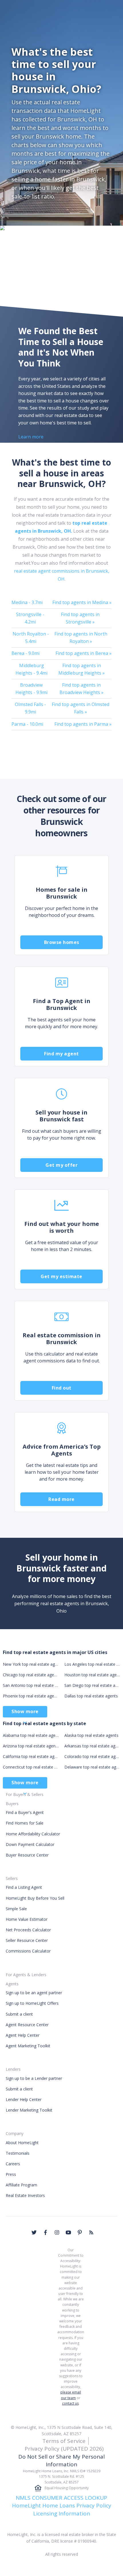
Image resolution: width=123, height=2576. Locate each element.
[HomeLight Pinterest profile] (80, 2232)
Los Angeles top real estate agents (92, 1664)
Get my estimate (61, 1276)
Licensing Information (62, 2513)
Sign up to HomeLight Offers (32, 2003)
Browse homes (62, 942)
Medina (27, 602)
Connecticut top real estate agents (31, 1767)
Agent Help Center (23, 2035)
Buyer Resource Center (27, 1855)
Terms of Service (64, 2441)
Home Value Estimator (27, 1919)
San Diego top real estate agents (92, 1685)
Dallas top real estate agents (91, 1696)
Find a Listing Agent (24, 1887)
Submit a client (19, 2014)
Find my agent (61, 1054)
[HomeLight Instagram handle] (57, 2232)
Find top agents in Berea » (84, 653)
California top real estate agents (31, 1756)
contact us (70, 2403)
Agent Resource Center (27, 2025)
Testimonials (18, 2153)
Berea (25, 653)
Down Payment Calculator (30, 1844)
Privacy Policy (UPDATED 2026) (64, 2449)
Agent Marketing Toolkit (28, 2046)
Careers (13, 2164)
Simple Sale (16, 1909)
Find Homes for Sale (25, 1823)
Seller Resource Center (27, 1940)
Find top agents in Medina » (82, 602)
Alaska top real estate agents (91, 1735)
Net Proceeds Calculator (28, 1930)
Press (11, 2174)
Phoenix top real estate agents (31, 1696)
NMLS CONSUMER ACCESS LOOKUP (61, 2498)
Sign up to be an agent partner (34, 1993)
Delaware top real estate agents (92, 1767)
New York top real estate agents (31, 1664)
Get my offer (61, 1165)
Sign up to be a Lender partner (34, 2078)
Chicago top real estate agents (31, 1675)
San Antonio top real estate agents (31, 1685)
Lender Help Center (24, 2099)
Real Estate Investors (25, 2195)
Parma (27, 724)
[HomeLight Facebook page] (45, 2232)
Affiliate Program (21, 2185)
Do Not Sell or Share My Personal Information (61, 2460)
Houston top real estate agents (92, 1675)
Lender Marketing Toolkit (29, 2110)
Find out (62, 1388)
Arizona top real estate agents (31, 1746)
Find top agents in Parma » (83, 724)
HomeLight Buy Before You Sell (35, 1898)
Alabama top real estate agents (31, 1735)
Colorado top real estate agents (92, 1756)
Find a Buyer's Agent (25, 1812)
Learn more (31, 437)
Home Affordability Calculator (33, 1834)
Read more (61, 1499)
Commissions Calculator (28, 1951)
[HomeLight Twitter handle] (34, 2232)
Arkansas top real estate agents (92, 1746)
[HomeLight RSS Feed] (91, 2232)
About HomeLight (22, 2143)
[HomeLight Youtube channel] (68, 2232)
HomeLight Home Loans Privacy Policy (62, 2505)
